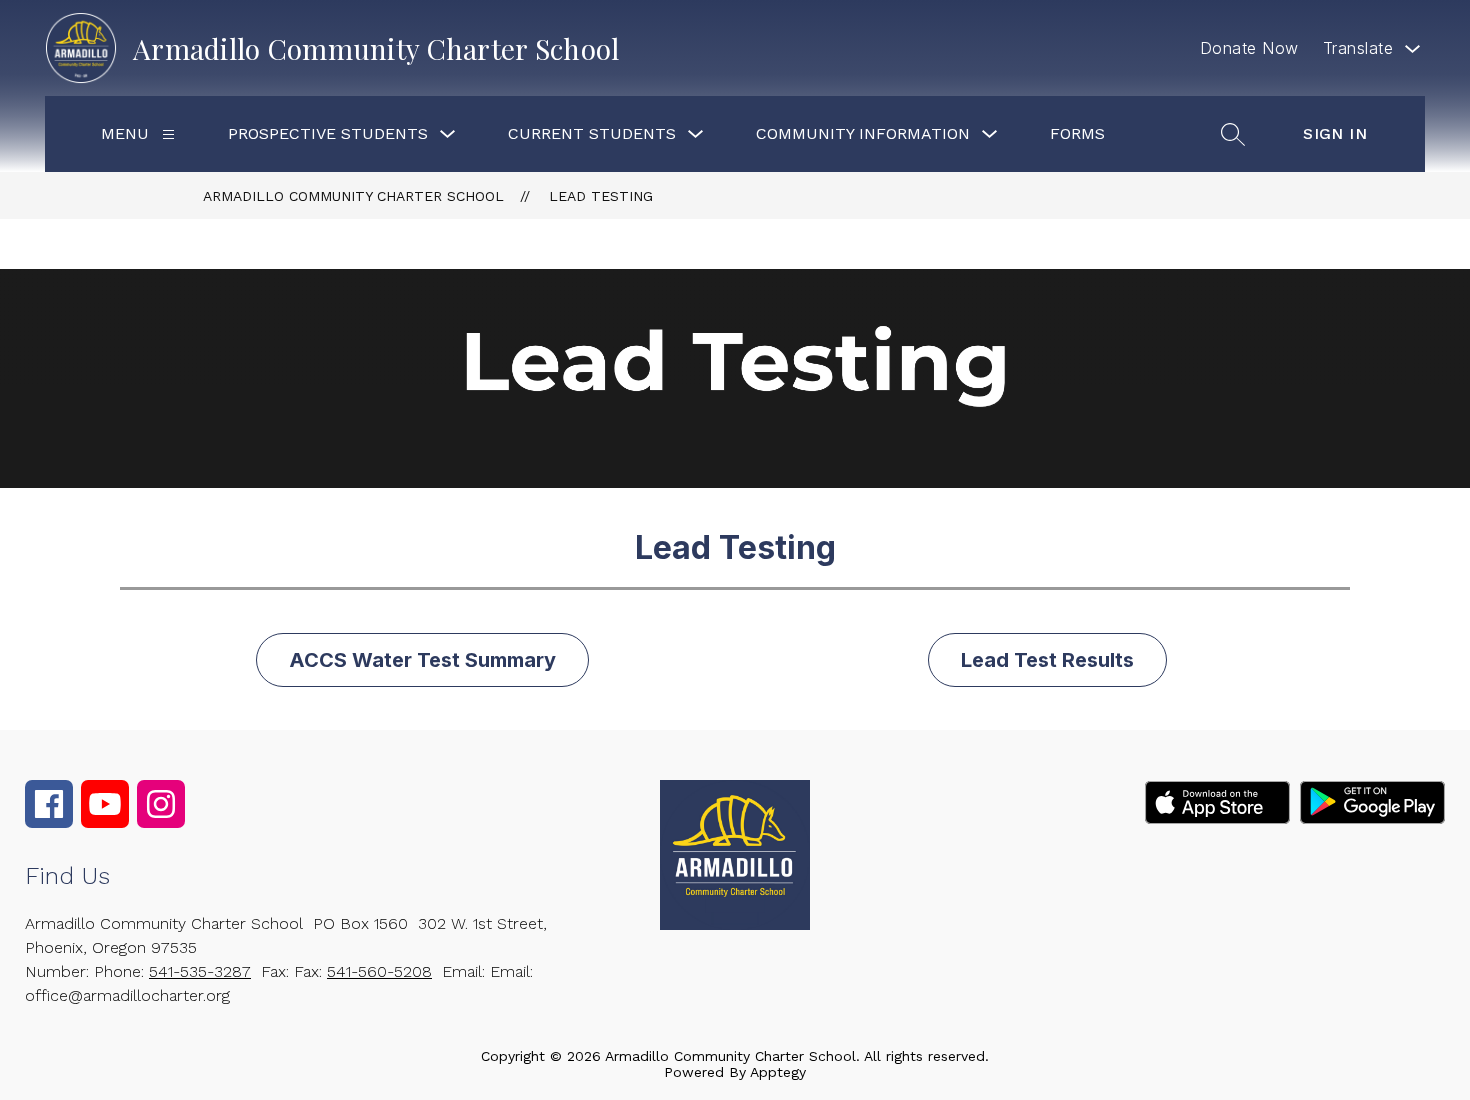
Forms (1077, 133)
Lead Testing (601, 196)
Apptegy (778, 1072)
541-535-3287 (200, 971)
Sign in (1335, 133)
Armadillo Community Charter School (353, 196)
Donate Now (1249, 48)
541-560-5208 (379, 971)
